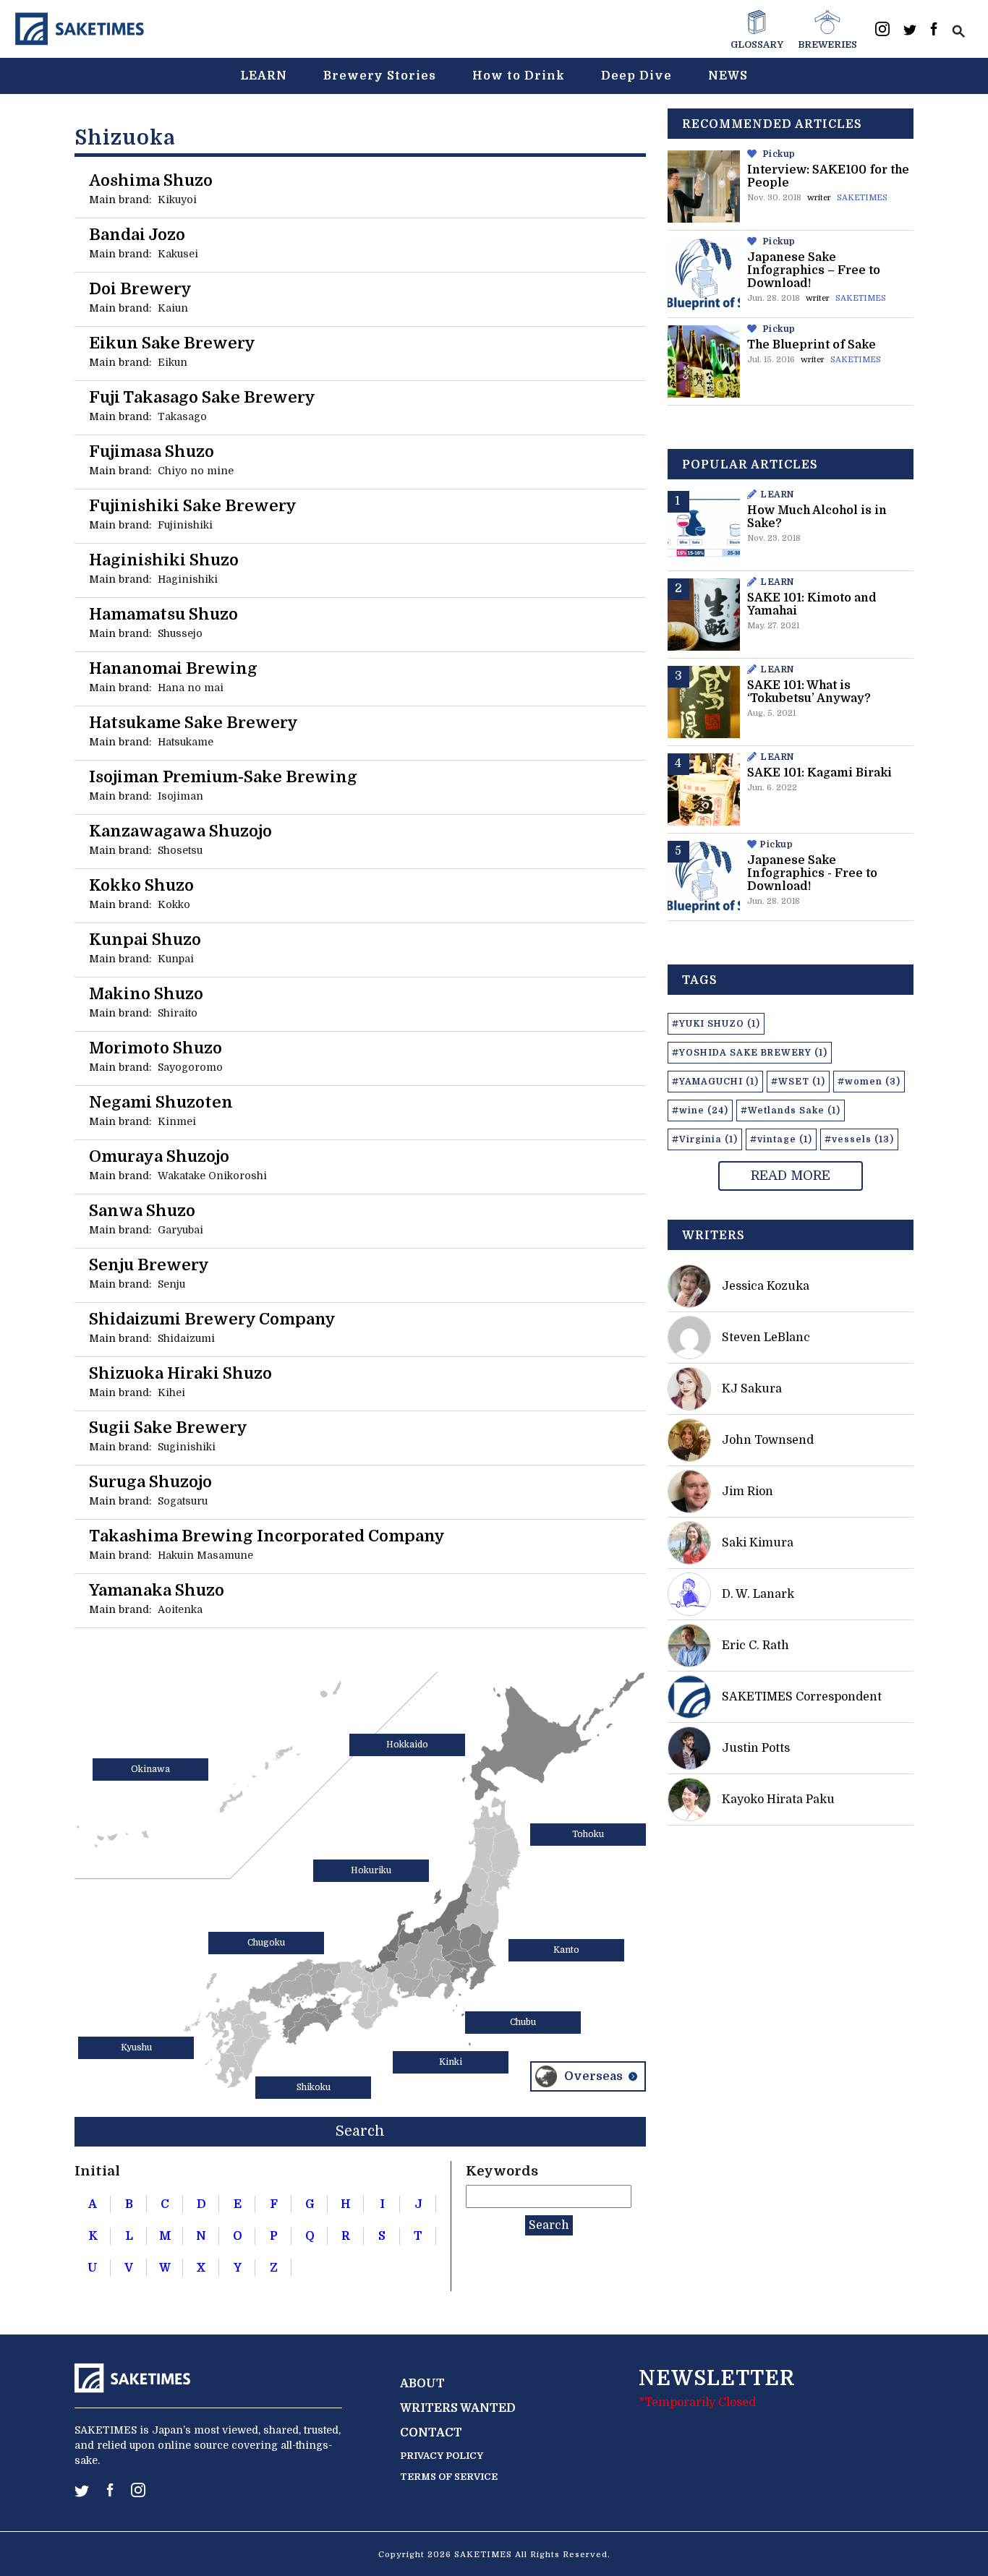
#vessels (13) (859, 1139)
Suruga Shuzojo (150, 1482)
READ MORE (791, 1176)
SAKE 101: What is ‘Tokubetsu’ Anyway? (809, 692)
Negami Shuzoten (161, 1102)
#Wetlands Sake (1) (791, 1111)
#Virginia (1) (705, 1139)
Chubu (523, 2022)
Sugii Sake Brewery (168, 1428)
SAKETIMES (862, 198)
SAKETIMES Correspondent (802, 1697)
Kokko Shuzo (141, 885)
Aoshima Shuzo (151, 180)
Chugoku (266, 1943)
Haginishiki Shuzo (164, 560)
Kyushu (136, 2047)
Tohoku (588, 1834)
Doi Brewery (140, 289)
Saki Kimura (758, 1543)
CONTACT (431, 2433)
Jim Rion (748, 1492)
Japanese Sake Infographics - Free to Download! (812, 873)
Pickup (779, 154)
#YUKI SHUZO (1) (716, 1024)
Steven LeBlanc (766, 1338)
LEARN (264, 76)
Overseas (593, 2076)
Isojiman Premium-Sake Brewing (223, 777)
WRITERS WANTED (458, 2408)
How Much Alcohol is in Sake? (817, 517)
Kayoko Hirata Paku (778, 1800)
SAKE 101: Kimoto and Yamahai (812, 604)
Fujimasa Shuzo (152, 452)
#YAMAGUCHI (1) (715, 1082)
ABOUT (422, 2384)
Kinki (451, 2062)
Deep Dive (636, 76)
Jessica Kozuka (766, 1286)
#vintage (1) (781, 1139)
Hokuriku (371, 1870)
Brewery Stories (380, 76)
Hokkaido (407, 1745)
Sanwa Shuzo (142, 1211)
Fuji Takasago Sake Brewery (202, 397)
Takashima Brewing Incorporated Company (267, 1536)
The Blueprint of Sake (812, 345)
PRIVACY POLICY (442, 2456)
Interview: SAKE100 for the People (828, 176)
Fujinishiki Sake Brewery (193, 506)
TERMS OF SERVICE (449, 2477)
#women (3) (869, 1082)
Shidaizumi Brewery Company (212, 1319)
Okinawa (150, 1769)
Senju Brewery (149, 1265)
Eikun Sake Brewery (172, 343)
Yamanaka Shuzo (157, 1590)
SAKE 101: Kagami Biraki (819, 773)
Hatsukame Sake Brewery (193, 723)
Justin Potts (756, 1748)
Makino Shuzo (146, 994)
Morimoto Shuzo (156, 1048)
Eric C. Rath (755, 1646)
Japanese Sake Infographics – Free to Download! (814, 270)
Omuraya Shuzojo (159, 1156)
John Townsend (768, 1440)
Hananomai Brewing (173, 668)
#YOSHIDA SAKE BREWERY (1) (750, 1053)
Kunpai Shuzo (145, 940)
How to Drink (519, 76)
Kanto (566, 1950)
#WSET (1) (798, 1082)
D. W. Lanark (758, 1594)
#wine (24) (700, 1111)
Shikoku (314, 2087)
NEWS (728, 76)
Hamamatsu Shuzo (163, 614)
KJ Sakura (752, 1389)
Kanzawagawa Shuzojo (180, 831)
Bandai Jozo (137, 235)
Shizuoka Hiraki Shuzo (180, 1373)
